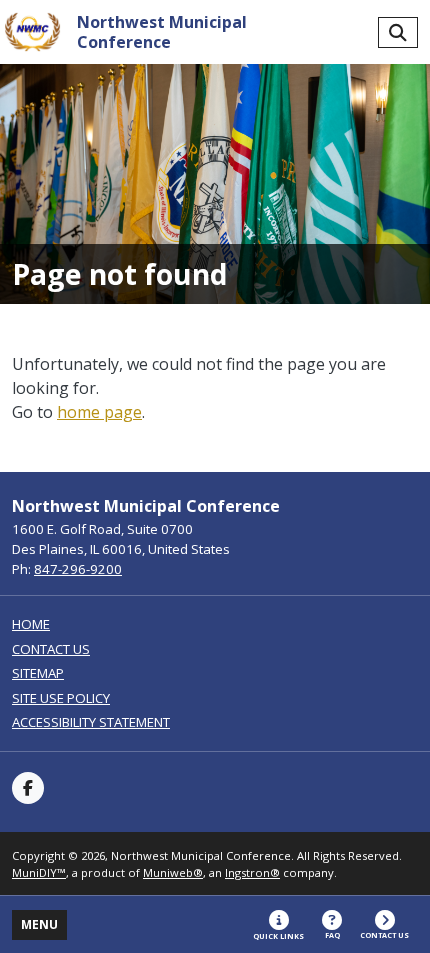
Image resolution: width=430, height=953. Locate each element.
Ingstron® (252, 872)
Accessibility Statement (91, 722)
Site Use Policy (61, 698)
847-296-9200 (78, 569)
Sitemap (38, 673)
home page (99, 412)
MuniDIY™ (39, 872)
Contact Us (51, 649)
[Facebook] (28, 788)
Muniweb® (173, 872)
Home (31, 624)
